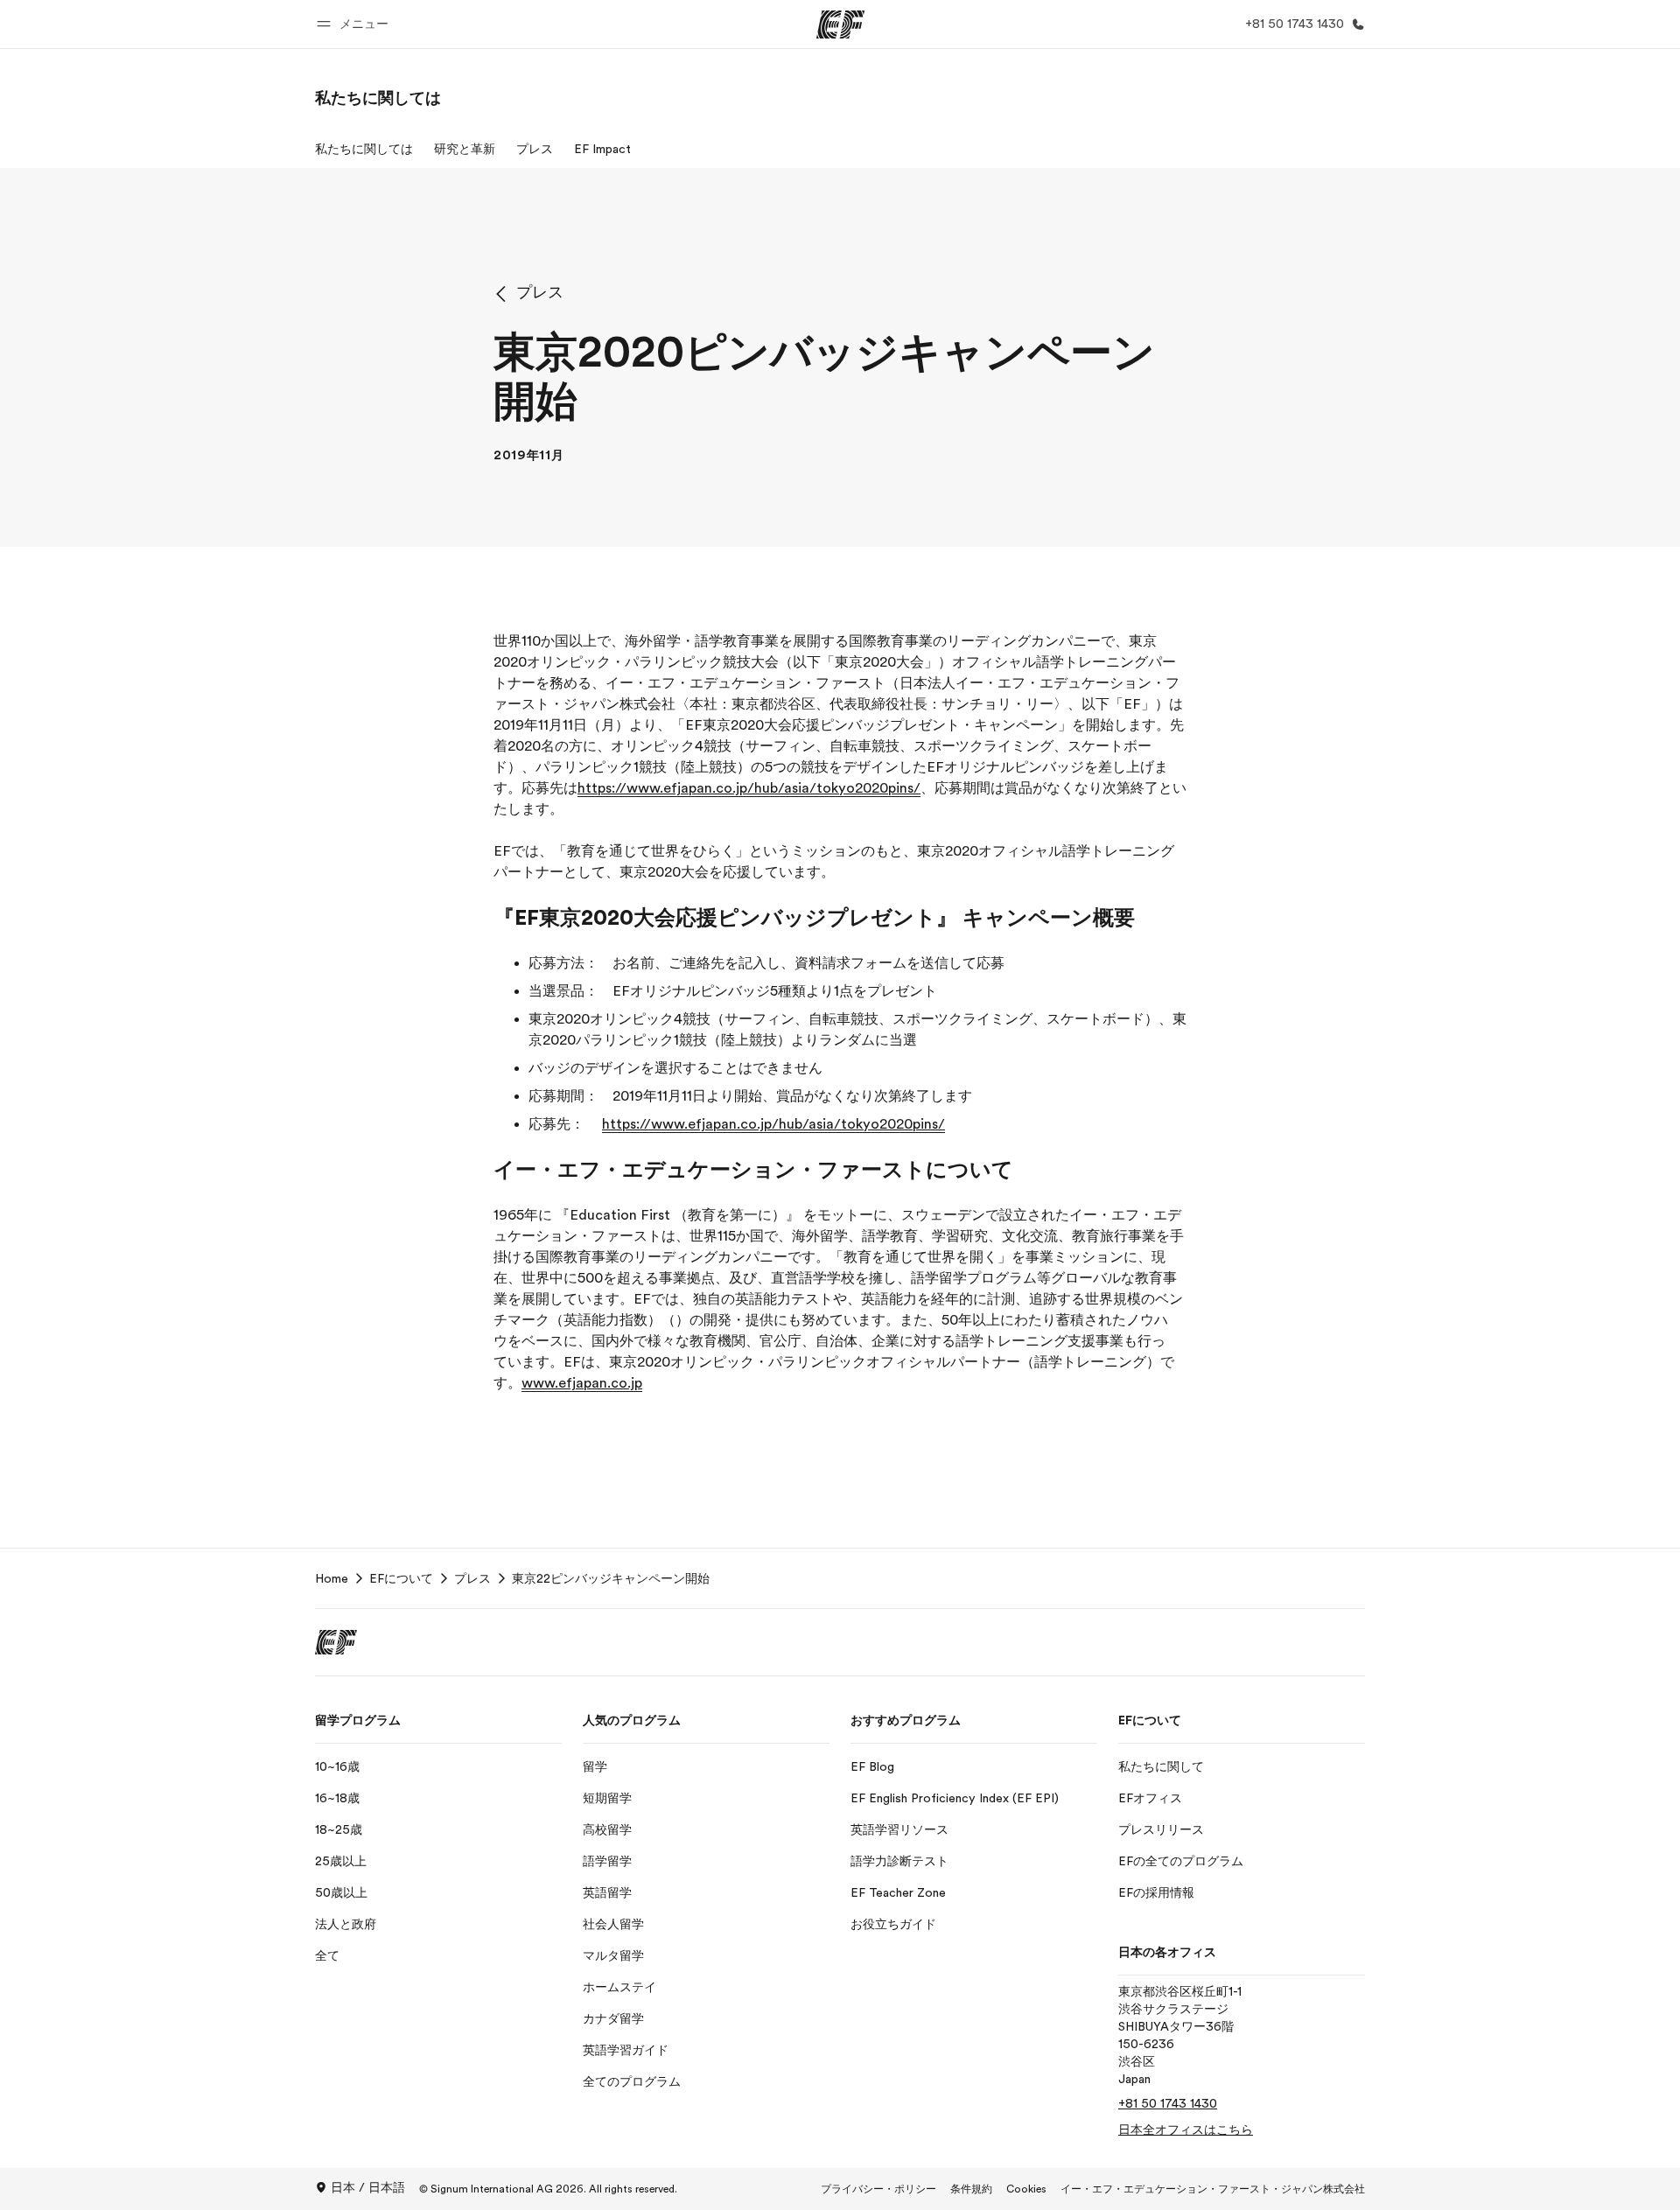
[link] (378, 98)
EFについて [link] (401, 1578)
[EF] (840, 24)
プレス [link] (472, 1578)
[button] (355, 24)
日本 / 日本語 (368, 2187)
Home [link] (332, 1578)
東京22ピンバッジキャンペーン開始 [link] (611, 1578)
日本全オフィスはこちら (1186, 2130)
